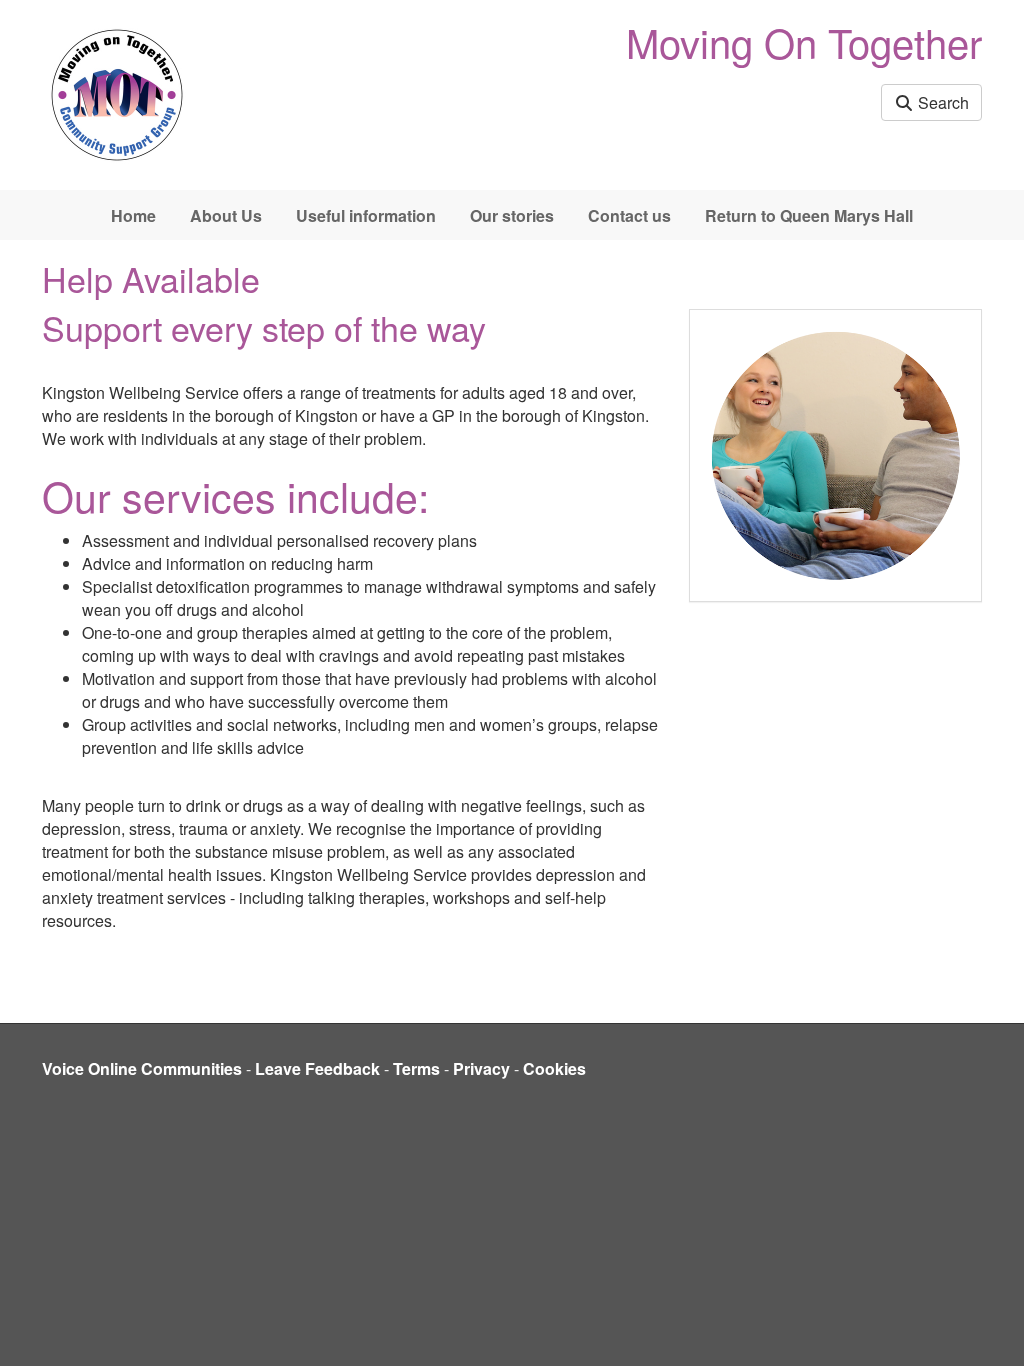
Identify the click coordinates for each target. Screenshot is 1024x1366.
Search (941, 102)
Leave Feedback (317, 1068)
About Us (226, 215)
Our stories (512, 215)
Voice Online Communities (142, 1068)
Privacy (481, 1068)
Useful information (366, 215)
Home (133, 215)
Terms (416, 1068)
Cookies (554, 1068)
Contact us (629, 215)
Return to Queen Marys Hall (809, 215)
